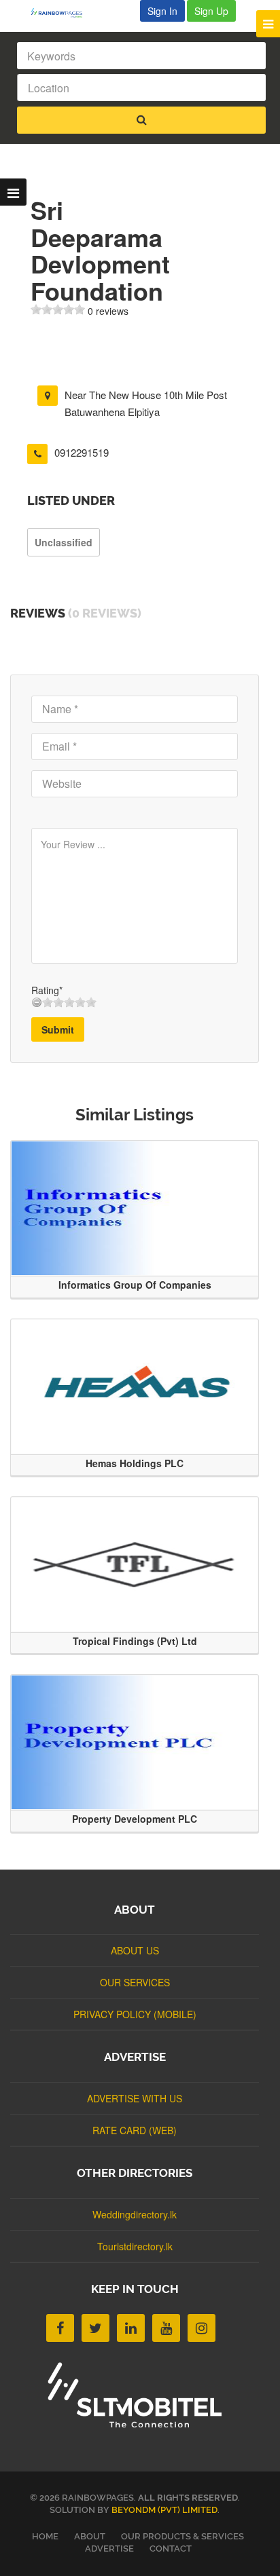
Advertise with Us (135, 2098)
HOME (45, 2536)
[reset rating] (37, 1002)
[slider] (58, 309)
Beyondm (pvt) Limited (164, 2510)
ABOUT (90, 2536)
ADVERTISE (109, 2549)
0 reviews (108, 311)
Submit (58, 1029)
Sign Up (211, 11)
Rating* (47, 990)
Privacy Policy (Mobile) (135, 2014)
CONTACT (171, 2549)
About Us (135, 1950)
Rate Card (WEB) (135, 2130)
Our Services (135, 1982)
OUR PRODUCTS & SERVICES (182, 2536)
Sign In (162, 11)
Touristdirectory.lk (135, 2246)
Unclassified (64, 542)
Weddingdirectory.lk (135, 2214)
